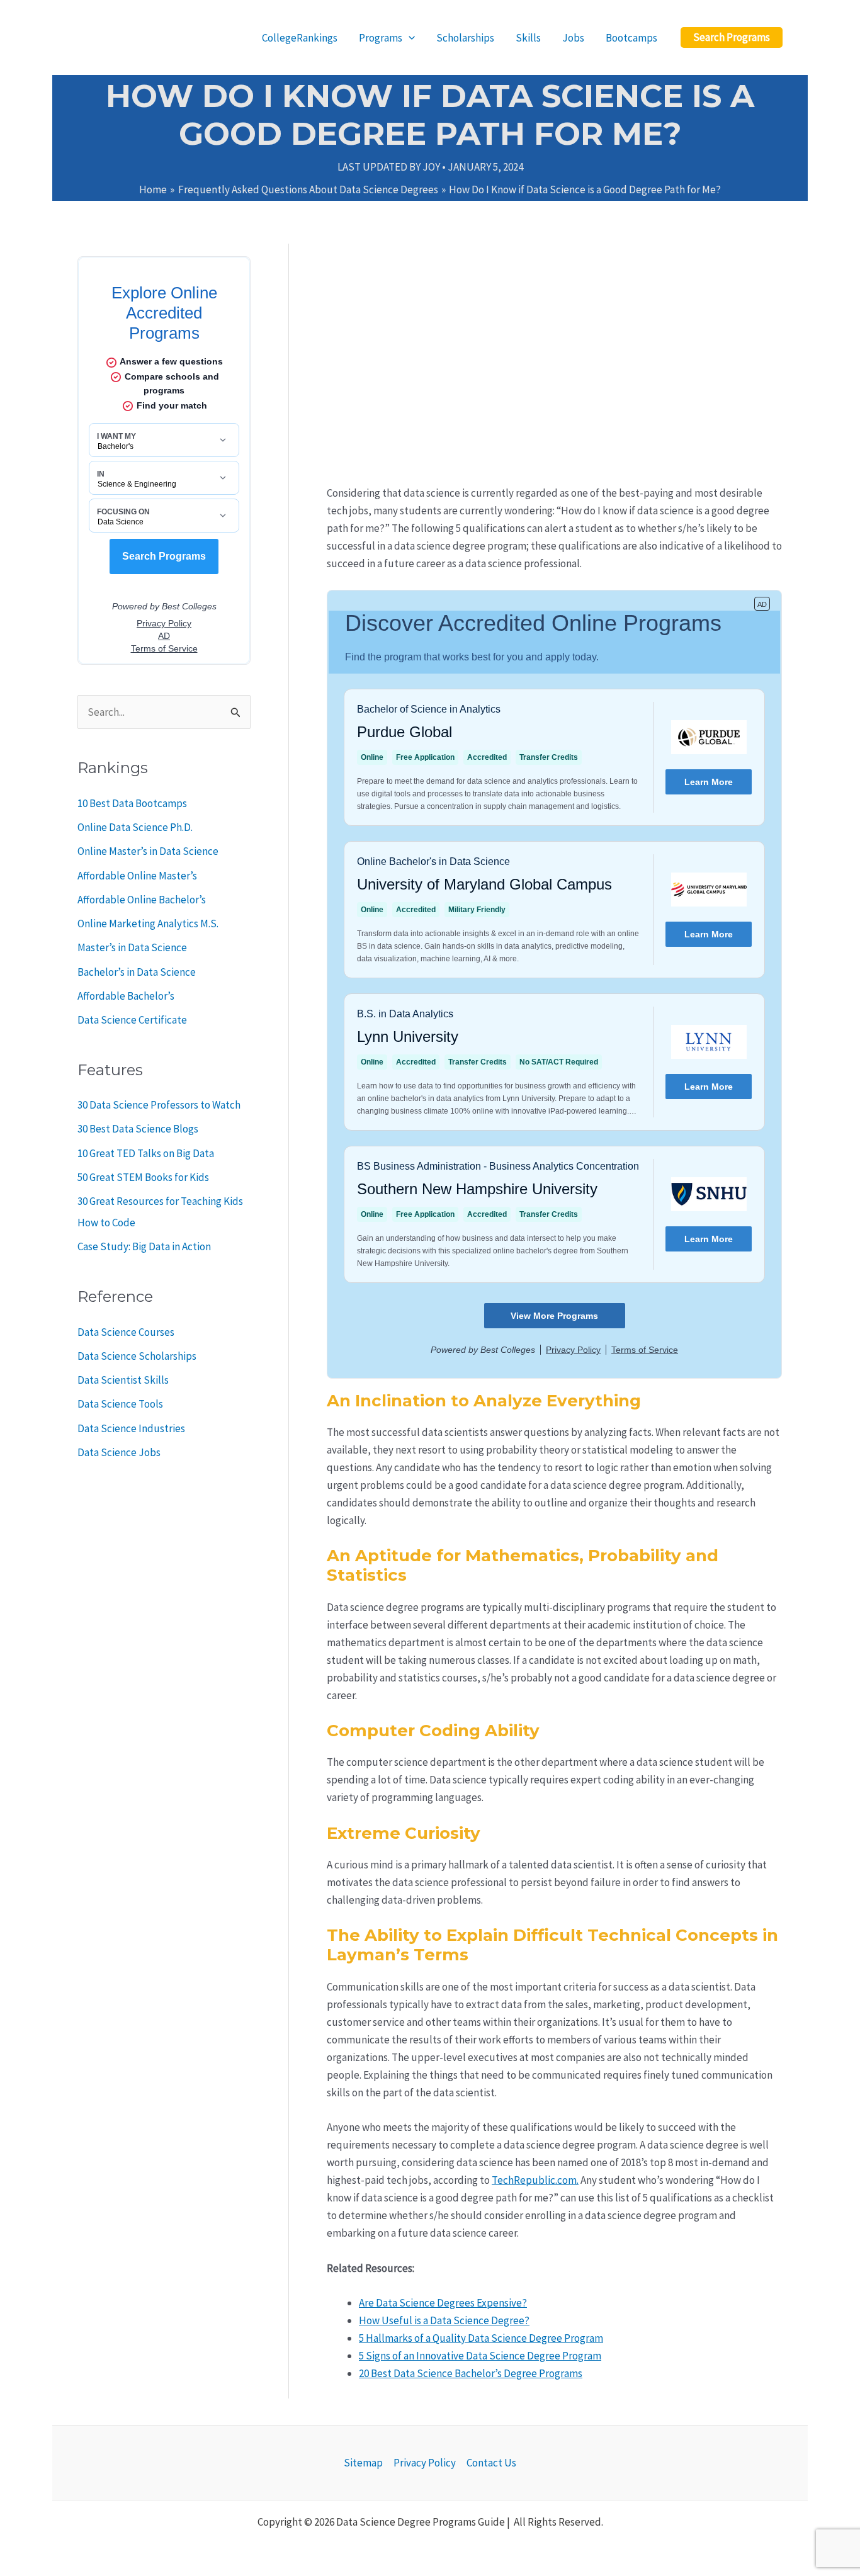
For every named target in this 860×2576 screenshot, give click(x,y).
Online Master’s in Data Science (148, 851)
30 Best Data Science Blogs (138, 1129)
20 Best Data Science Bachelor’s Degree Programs (471, 2373)
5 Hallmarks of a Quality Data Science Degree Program (481, 2338)
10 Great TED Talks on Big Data (146, 1153)
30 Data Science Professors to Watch (159, 1105)
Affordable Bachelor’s (126, 996)
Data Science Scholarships (137, 1356)
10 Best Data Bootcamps (132, 803)
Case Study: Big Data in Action (144, 1246)
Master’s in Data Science (132, 947)
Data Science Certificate (132, 1020)
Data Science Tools (120, 1404)
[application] (409, 38)
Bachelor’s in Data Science (137, 972)
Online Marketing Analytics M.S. (148, 924)
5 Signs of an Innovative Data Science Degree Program (480, 2356)
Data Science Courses (126, 1332)
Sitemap (363, 2463)
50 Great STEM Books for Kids (143, 1177)
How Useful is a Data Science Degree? (444, 2320)
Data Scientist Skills (123, 1380)
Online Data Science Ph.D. (135, 827)
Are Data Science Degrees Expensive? (443, 2303)
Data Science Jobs (119, 1452)
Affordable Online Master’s (137, 876)
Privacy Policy (425, 2463)
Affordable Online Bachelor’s (142, 900)
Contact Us (491, 2463)
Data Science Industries (131, 1428)
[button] (732, 37)
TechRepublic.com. (535, 2180)
